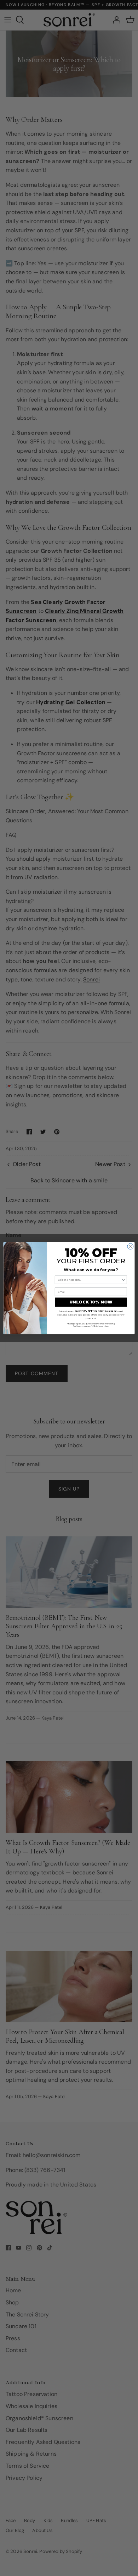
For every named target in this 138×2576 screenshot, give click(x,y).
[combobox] (90, 1280)
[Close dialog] (130, 1246)
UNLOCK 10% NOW (91, 1302)
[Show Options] (123, 1280)
